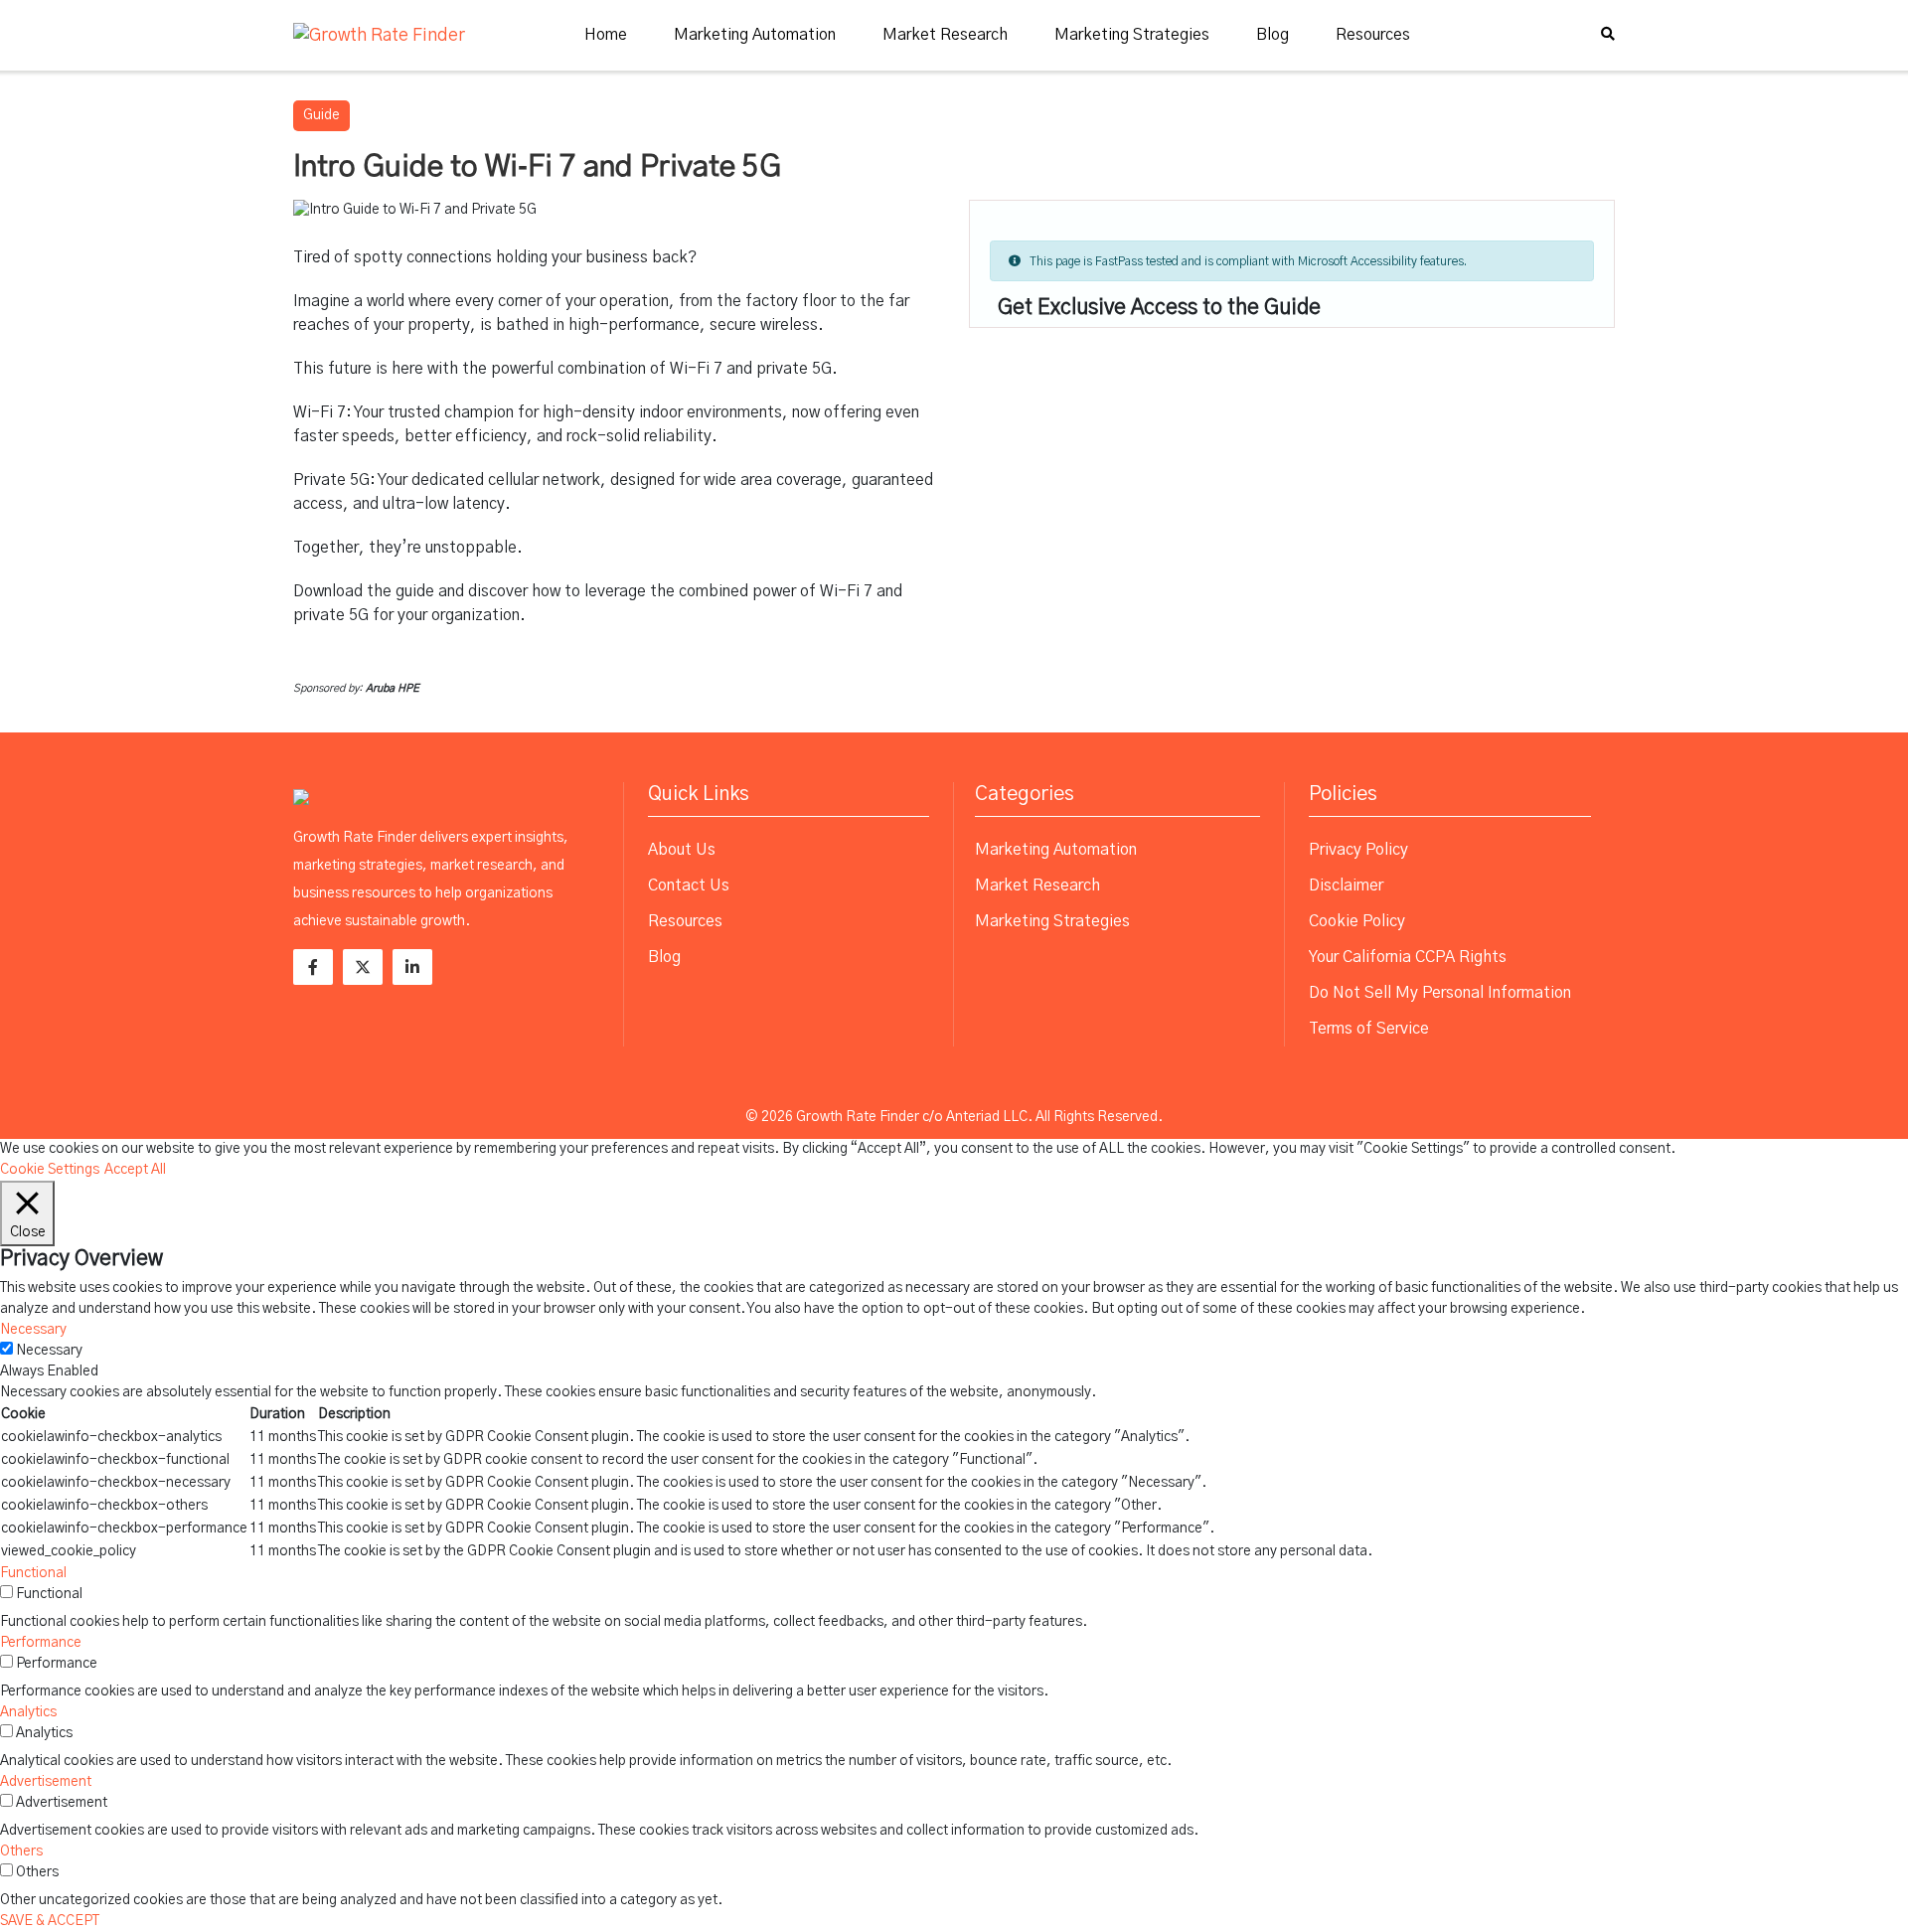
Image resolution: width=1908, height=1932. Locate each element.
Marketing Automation (755, 35)
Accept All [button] (135, 1170)
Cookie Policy (1357, 921)
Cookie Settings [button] (50, 1170)
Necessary (49, 1351)
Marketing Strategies (1132, 35)
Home (606, 35)
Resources (1373, 35)
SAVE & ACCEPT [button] (50, 1921)
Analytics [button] (28, 1712)
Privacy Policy (1358, 850)
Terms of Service (1369, 1029)
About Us (682, 850)
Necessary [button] (33, 1330)
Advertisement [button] (46, 1782)
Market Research (945, 35)
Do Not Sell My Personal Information (1440, 993)
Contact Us (689, 885)
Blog (1272, 35)
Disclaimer (1346, 885)
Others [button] (21, 1851)
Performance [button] (41, 1643)
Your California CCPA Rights (1408, 957)
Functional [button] (33, 1573)
